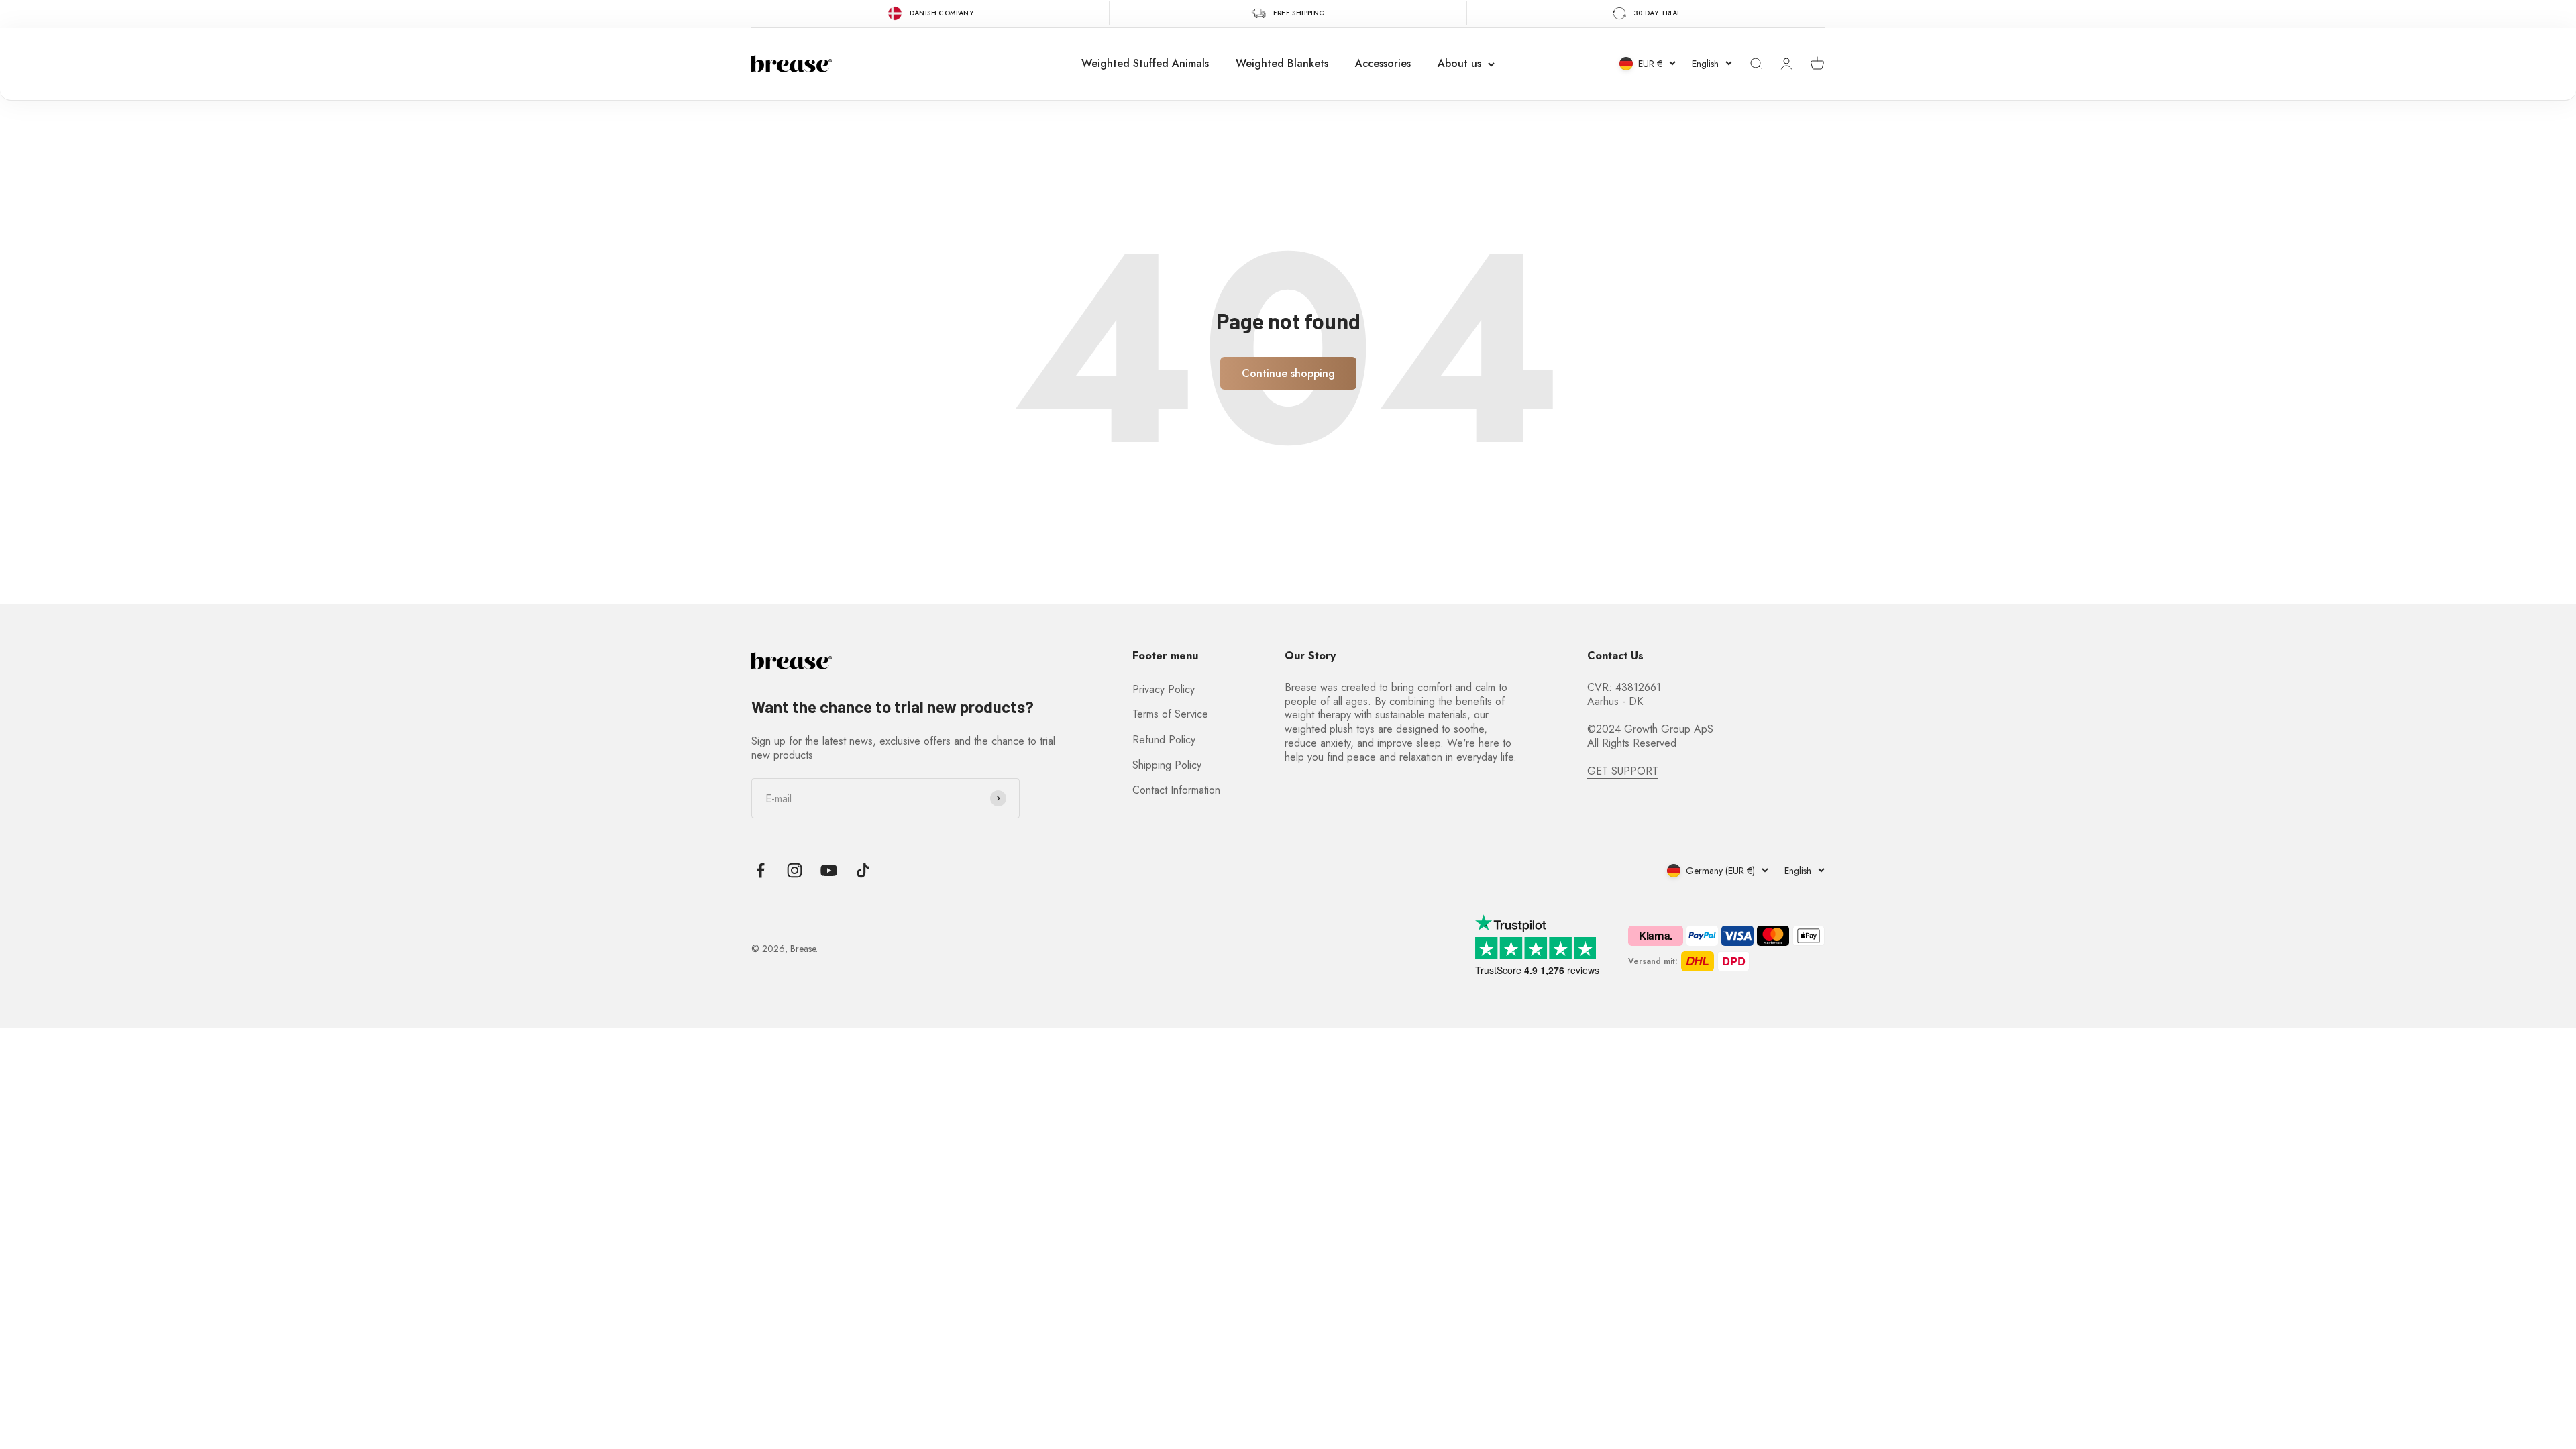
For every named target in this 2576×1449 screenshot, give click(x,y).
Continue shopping (1288, 373)
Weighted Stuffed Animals (1145, 63)
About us (1459, 63)
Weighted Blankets (1282, 63)
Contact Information (1176, 790)
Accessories (1383, 63)
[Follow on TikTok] (863, 870)
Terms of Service (1170, 714)
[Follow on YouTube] (829, 870)
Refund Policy (1164, 740)
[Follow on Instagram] (795, 870)
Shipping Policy (1167, 765)
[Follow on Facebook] (760, 870)
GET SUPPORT (1623, 771)
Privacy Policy (1164, 689)
